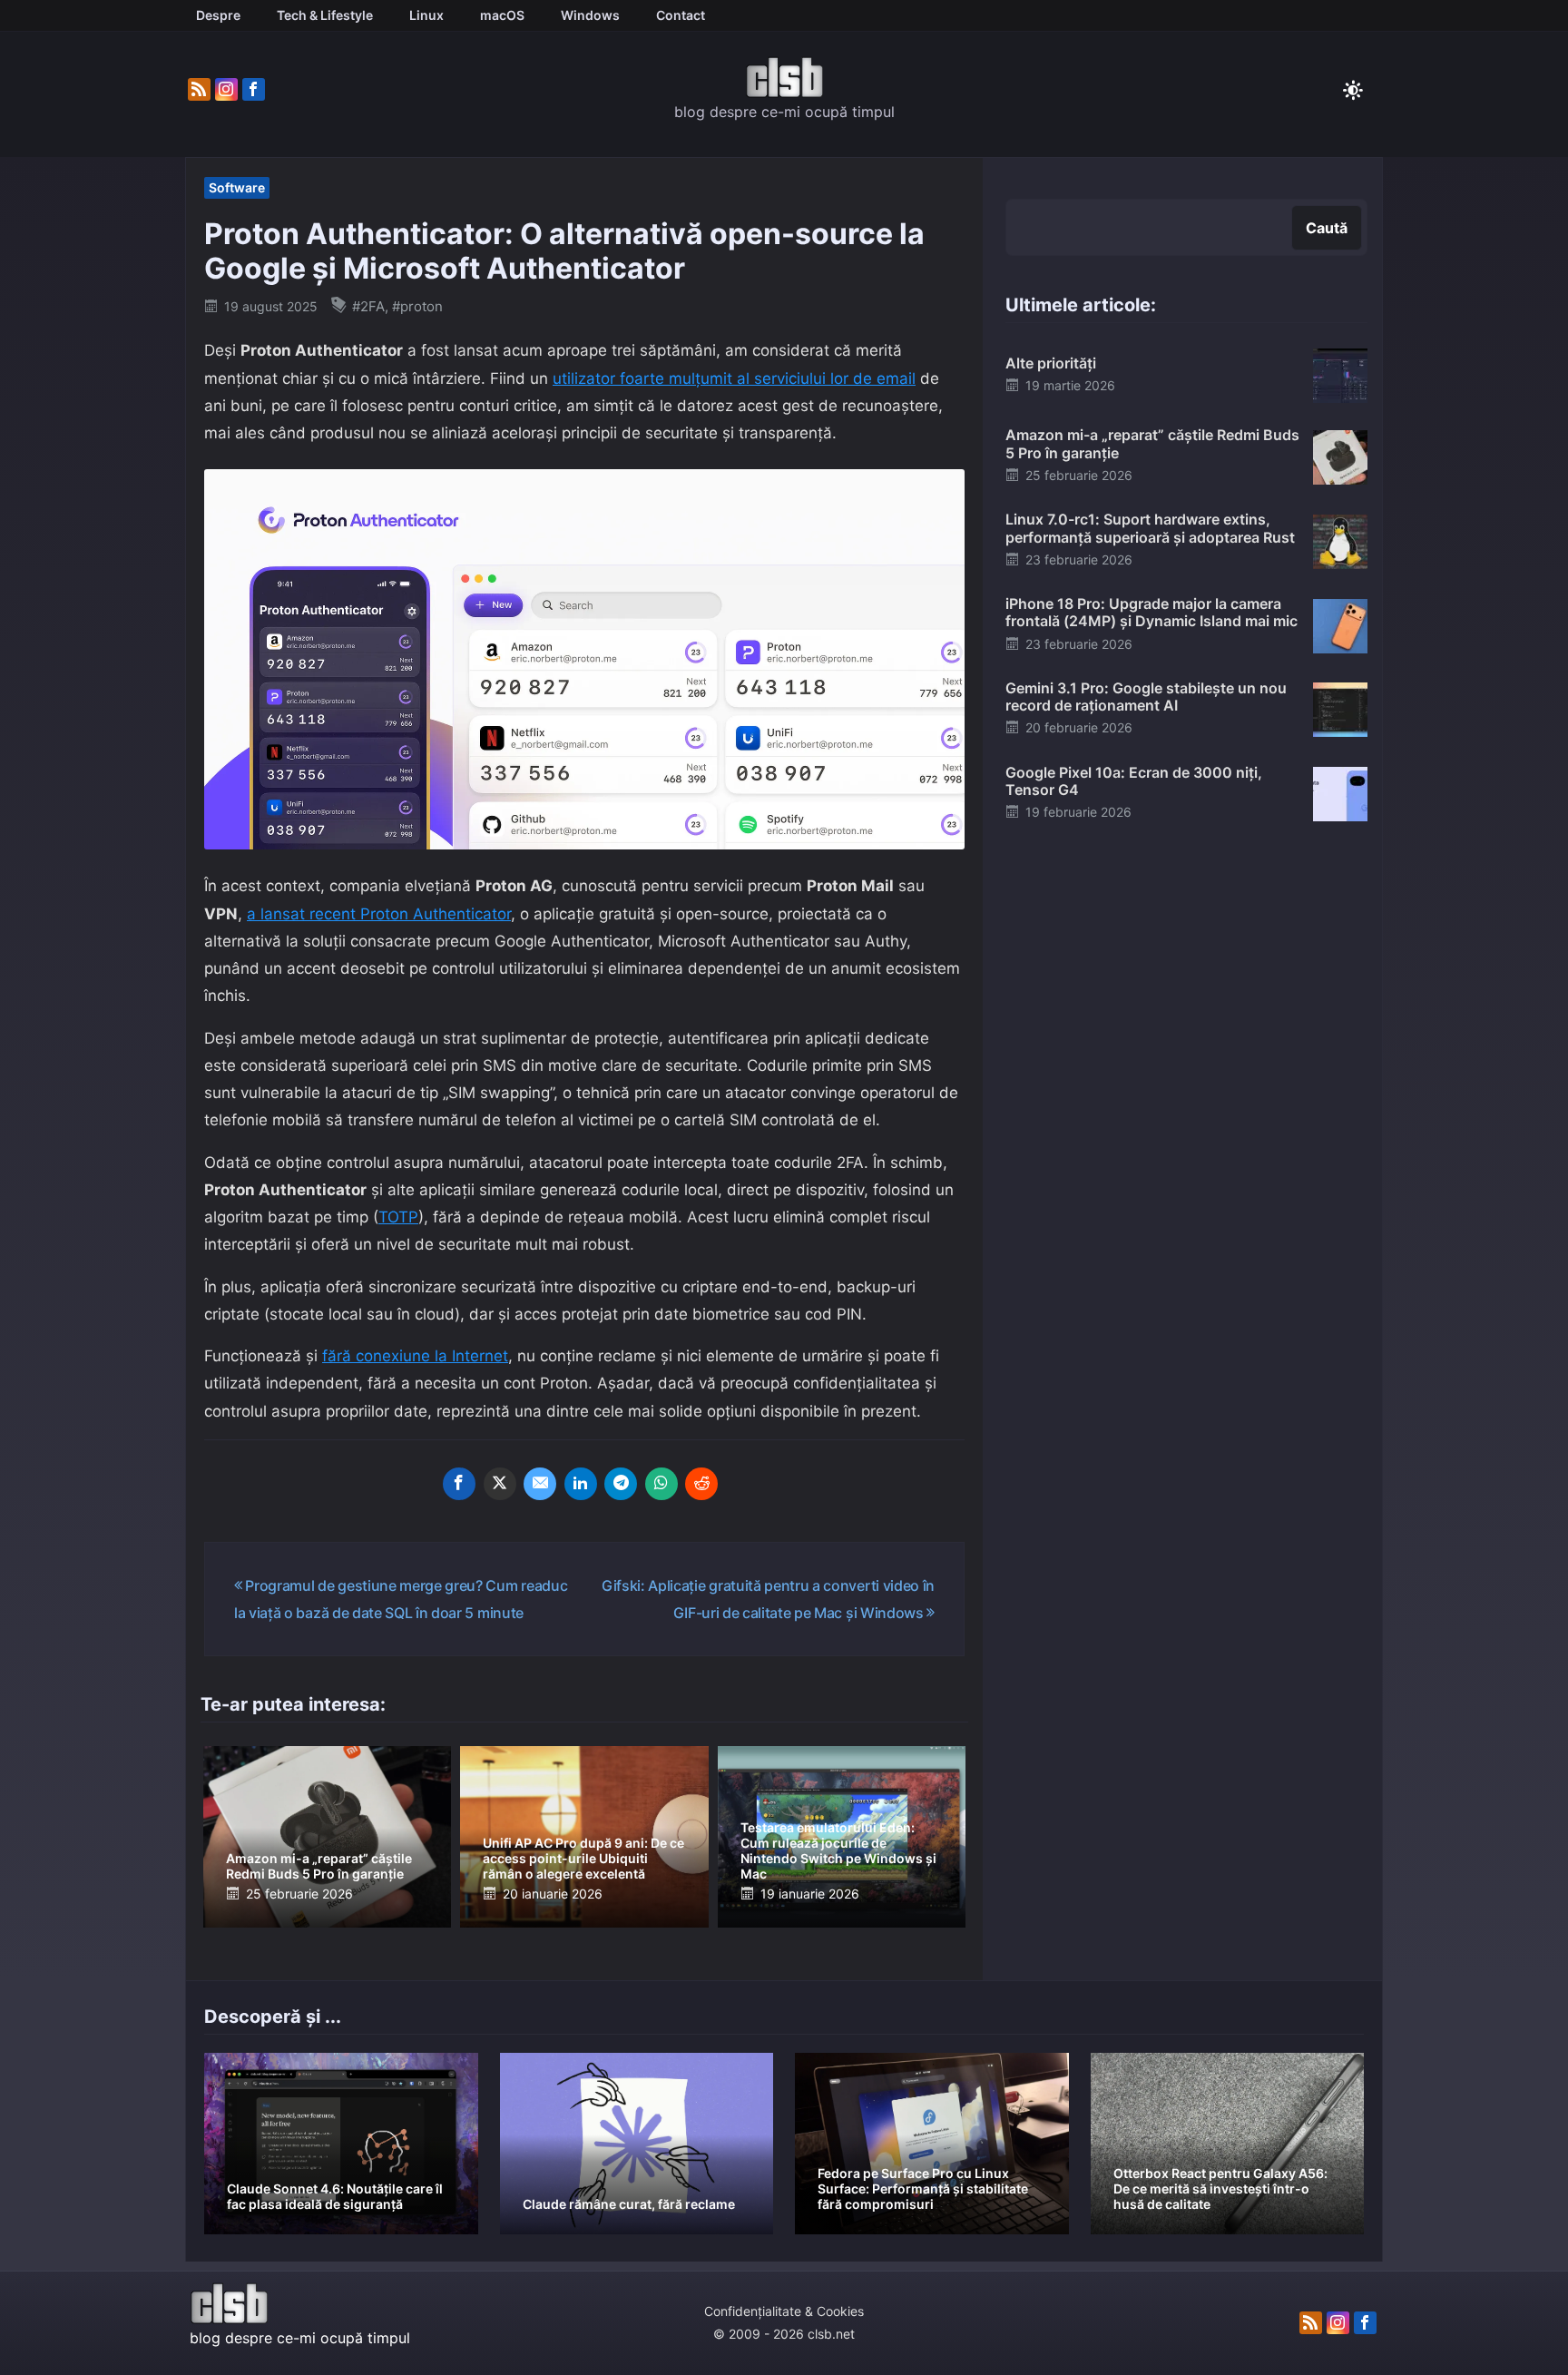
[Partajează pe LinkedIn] (581, 1484)
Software (237, 187)
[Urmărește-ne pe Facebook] (254, 90)
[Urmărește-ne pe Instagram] (226, 90)
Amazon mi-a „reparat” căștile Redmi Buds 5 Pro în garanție (319, 1866)
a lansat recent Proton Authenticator (379, 914)
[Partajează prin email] (540, 1484)
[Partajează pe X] (500, 1484)
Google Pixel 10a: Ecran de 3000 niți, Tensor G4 (1134, 781)
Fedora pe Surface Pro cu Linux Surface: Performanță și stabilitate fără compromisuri (923, 2189)
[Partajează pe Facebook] (459, 1484)
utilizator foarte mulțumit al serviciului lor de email (734, 378)
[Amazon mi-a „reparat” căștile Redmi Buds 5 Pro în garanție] (1340, 456)
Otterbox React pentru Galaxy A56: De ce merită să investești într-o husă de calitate (1220, 2189)
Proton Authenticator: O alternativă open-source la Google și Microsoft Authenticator (564, 251)
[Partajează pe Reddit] (701, 1484)
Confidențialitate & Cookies (784, 2311)
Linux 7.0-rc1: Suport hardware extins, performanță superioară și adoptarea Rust (1150, 528)
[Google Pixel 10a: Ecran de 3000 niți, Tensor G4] (1340, 793)
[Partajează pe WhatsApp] (661, 1484)
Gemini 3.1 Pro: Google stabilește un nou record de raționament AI (1146, 697)
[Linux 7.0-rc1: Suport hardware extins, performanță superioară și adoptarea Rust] (1340, 540)
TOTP (398, 1217)
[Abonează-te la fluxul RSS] (199, 90)
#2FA (368, 306)
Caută (1327, 228)
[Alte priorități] (1340, 375)
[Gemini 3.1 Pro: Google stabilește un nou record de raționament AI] (1340, 709)
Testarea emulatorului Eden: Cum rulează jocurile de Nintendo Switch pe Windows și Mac (838, 1850)
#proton (417, 306)
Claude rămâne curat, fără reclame (629, 2204)
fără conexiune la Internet (415, 1356)
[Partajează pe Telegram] (621, 1484)
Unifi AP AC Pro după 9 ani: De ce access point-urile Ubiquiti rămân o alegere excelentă (583, 1858)
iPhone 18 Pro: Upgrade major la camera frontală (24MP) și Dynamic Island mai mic (1151, 612)
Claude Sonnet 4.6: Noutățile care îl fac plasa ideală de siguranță (335, 2196)
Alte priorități (1051, 363)
